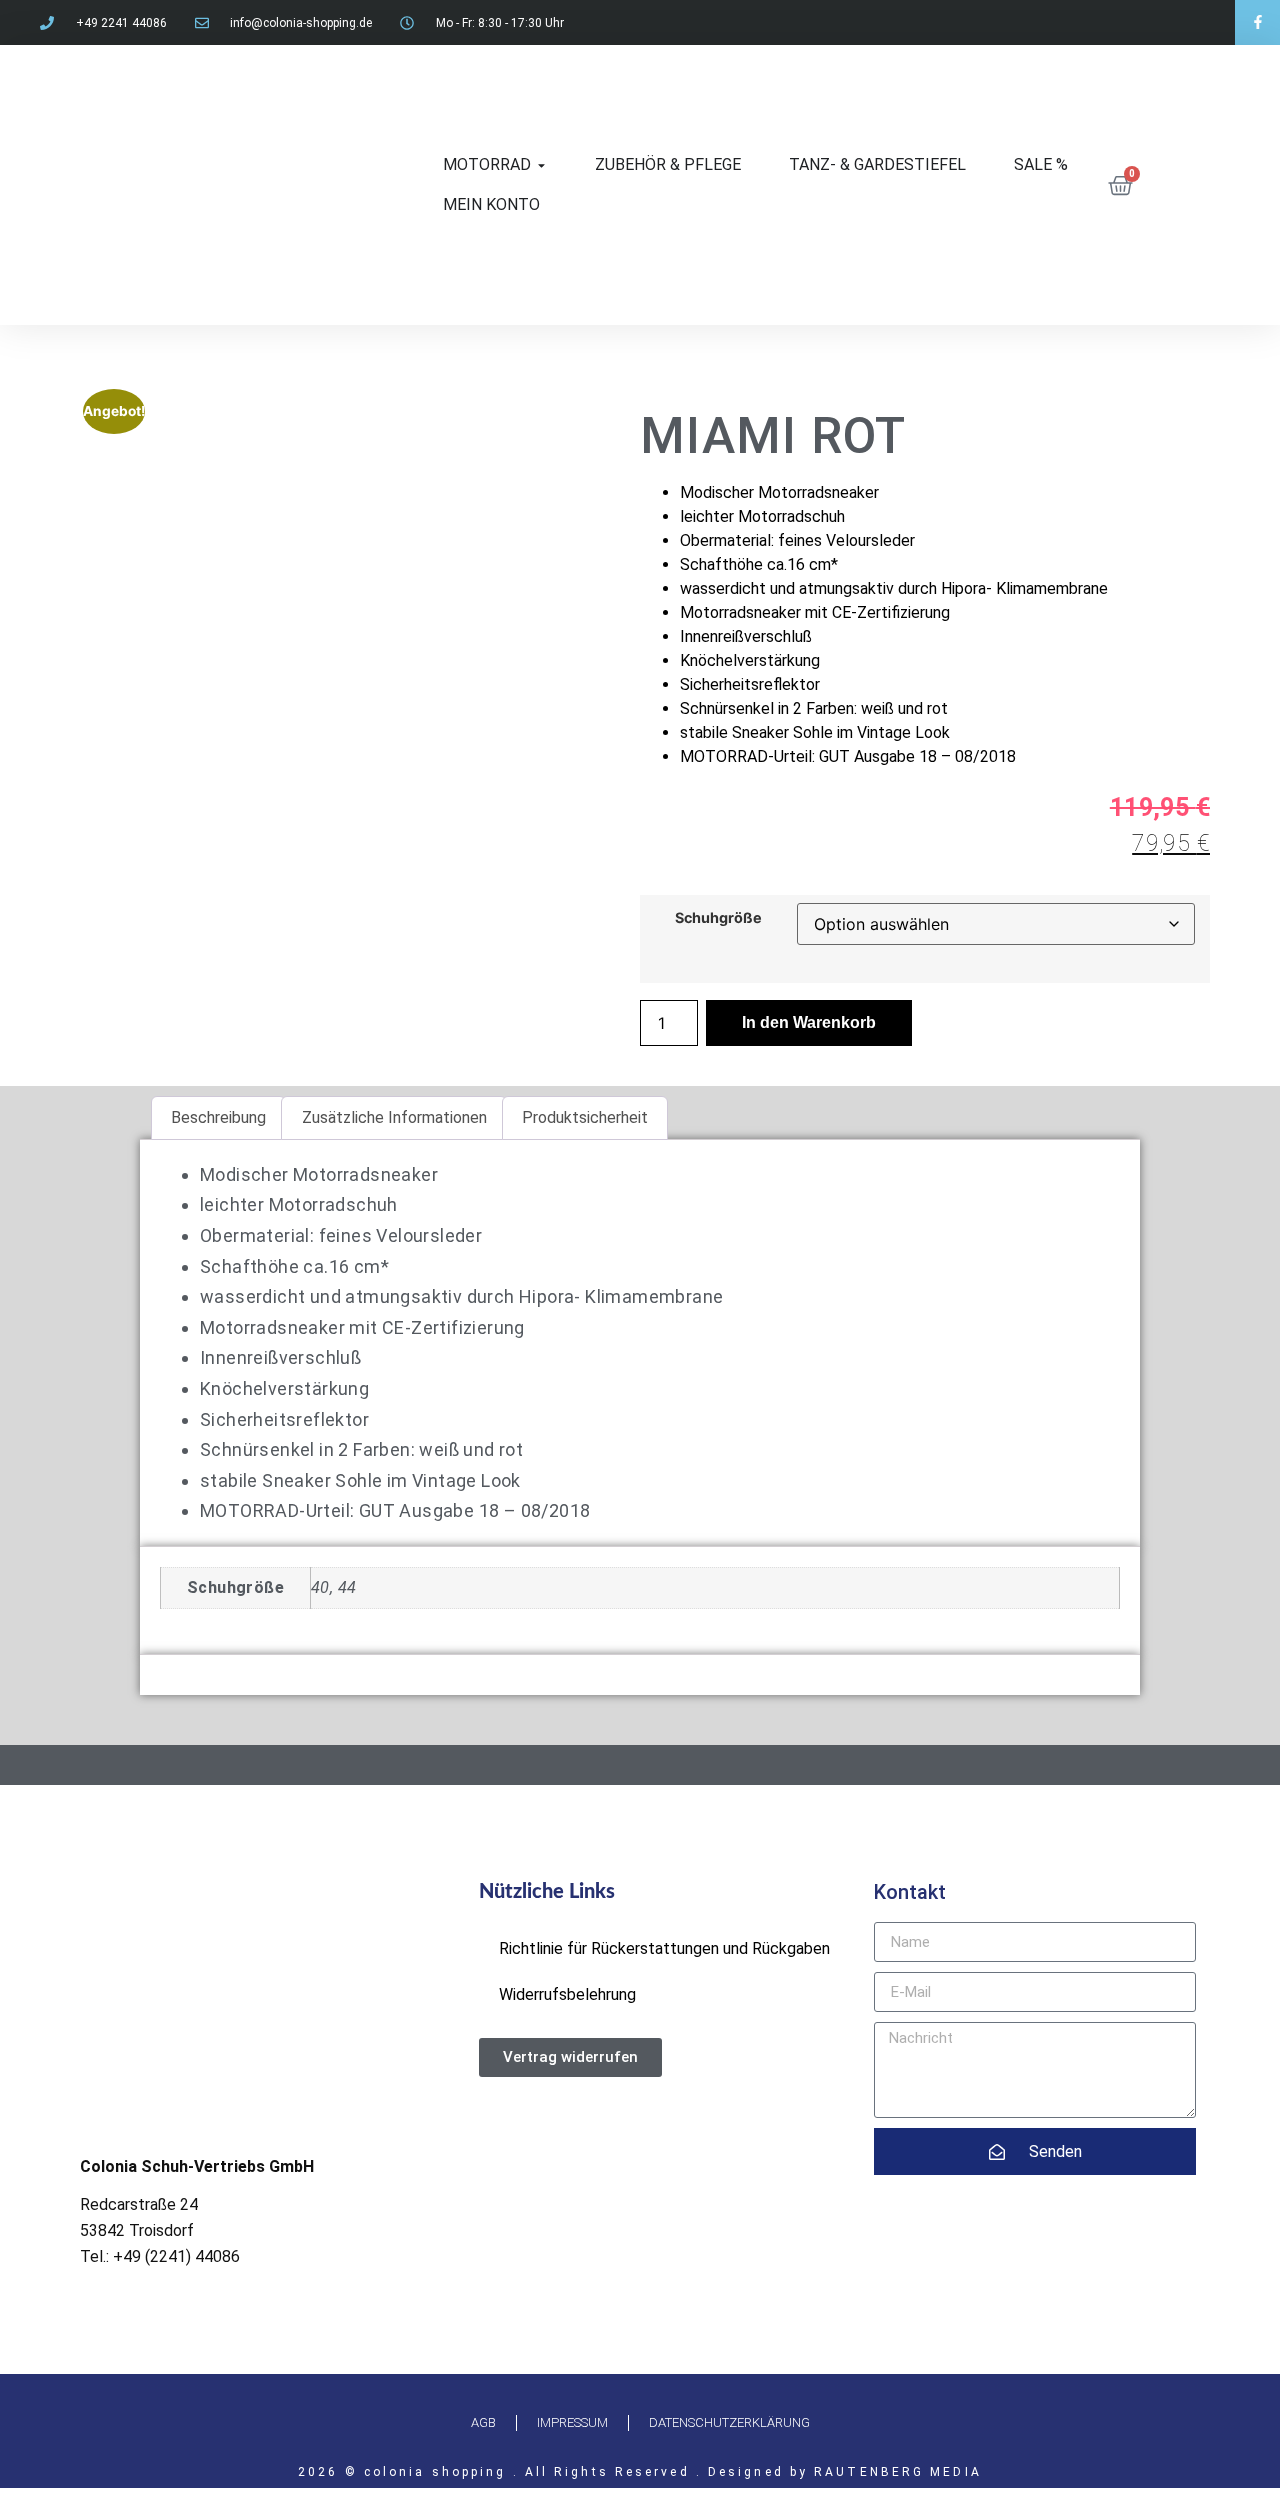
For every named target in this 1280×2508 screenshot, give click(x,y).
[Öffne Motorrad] (541, 165)
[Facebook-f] (1257, 22)
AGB (483, 2422)
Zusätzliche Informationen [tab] (394, 1117)
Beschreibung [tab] (218, 1117)
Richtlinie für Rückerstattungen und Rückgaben (664, 1948)
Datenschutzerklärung (729, 2422)
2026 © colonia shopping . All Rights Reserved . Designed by (556, 2472)
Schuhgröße (718, 918)
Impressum (572, 2422)
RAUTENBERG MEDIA (898, 2472)
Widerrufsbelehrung (567, 1994)
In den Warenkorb (809, 1022)
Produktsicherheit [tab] (585, 1117)
